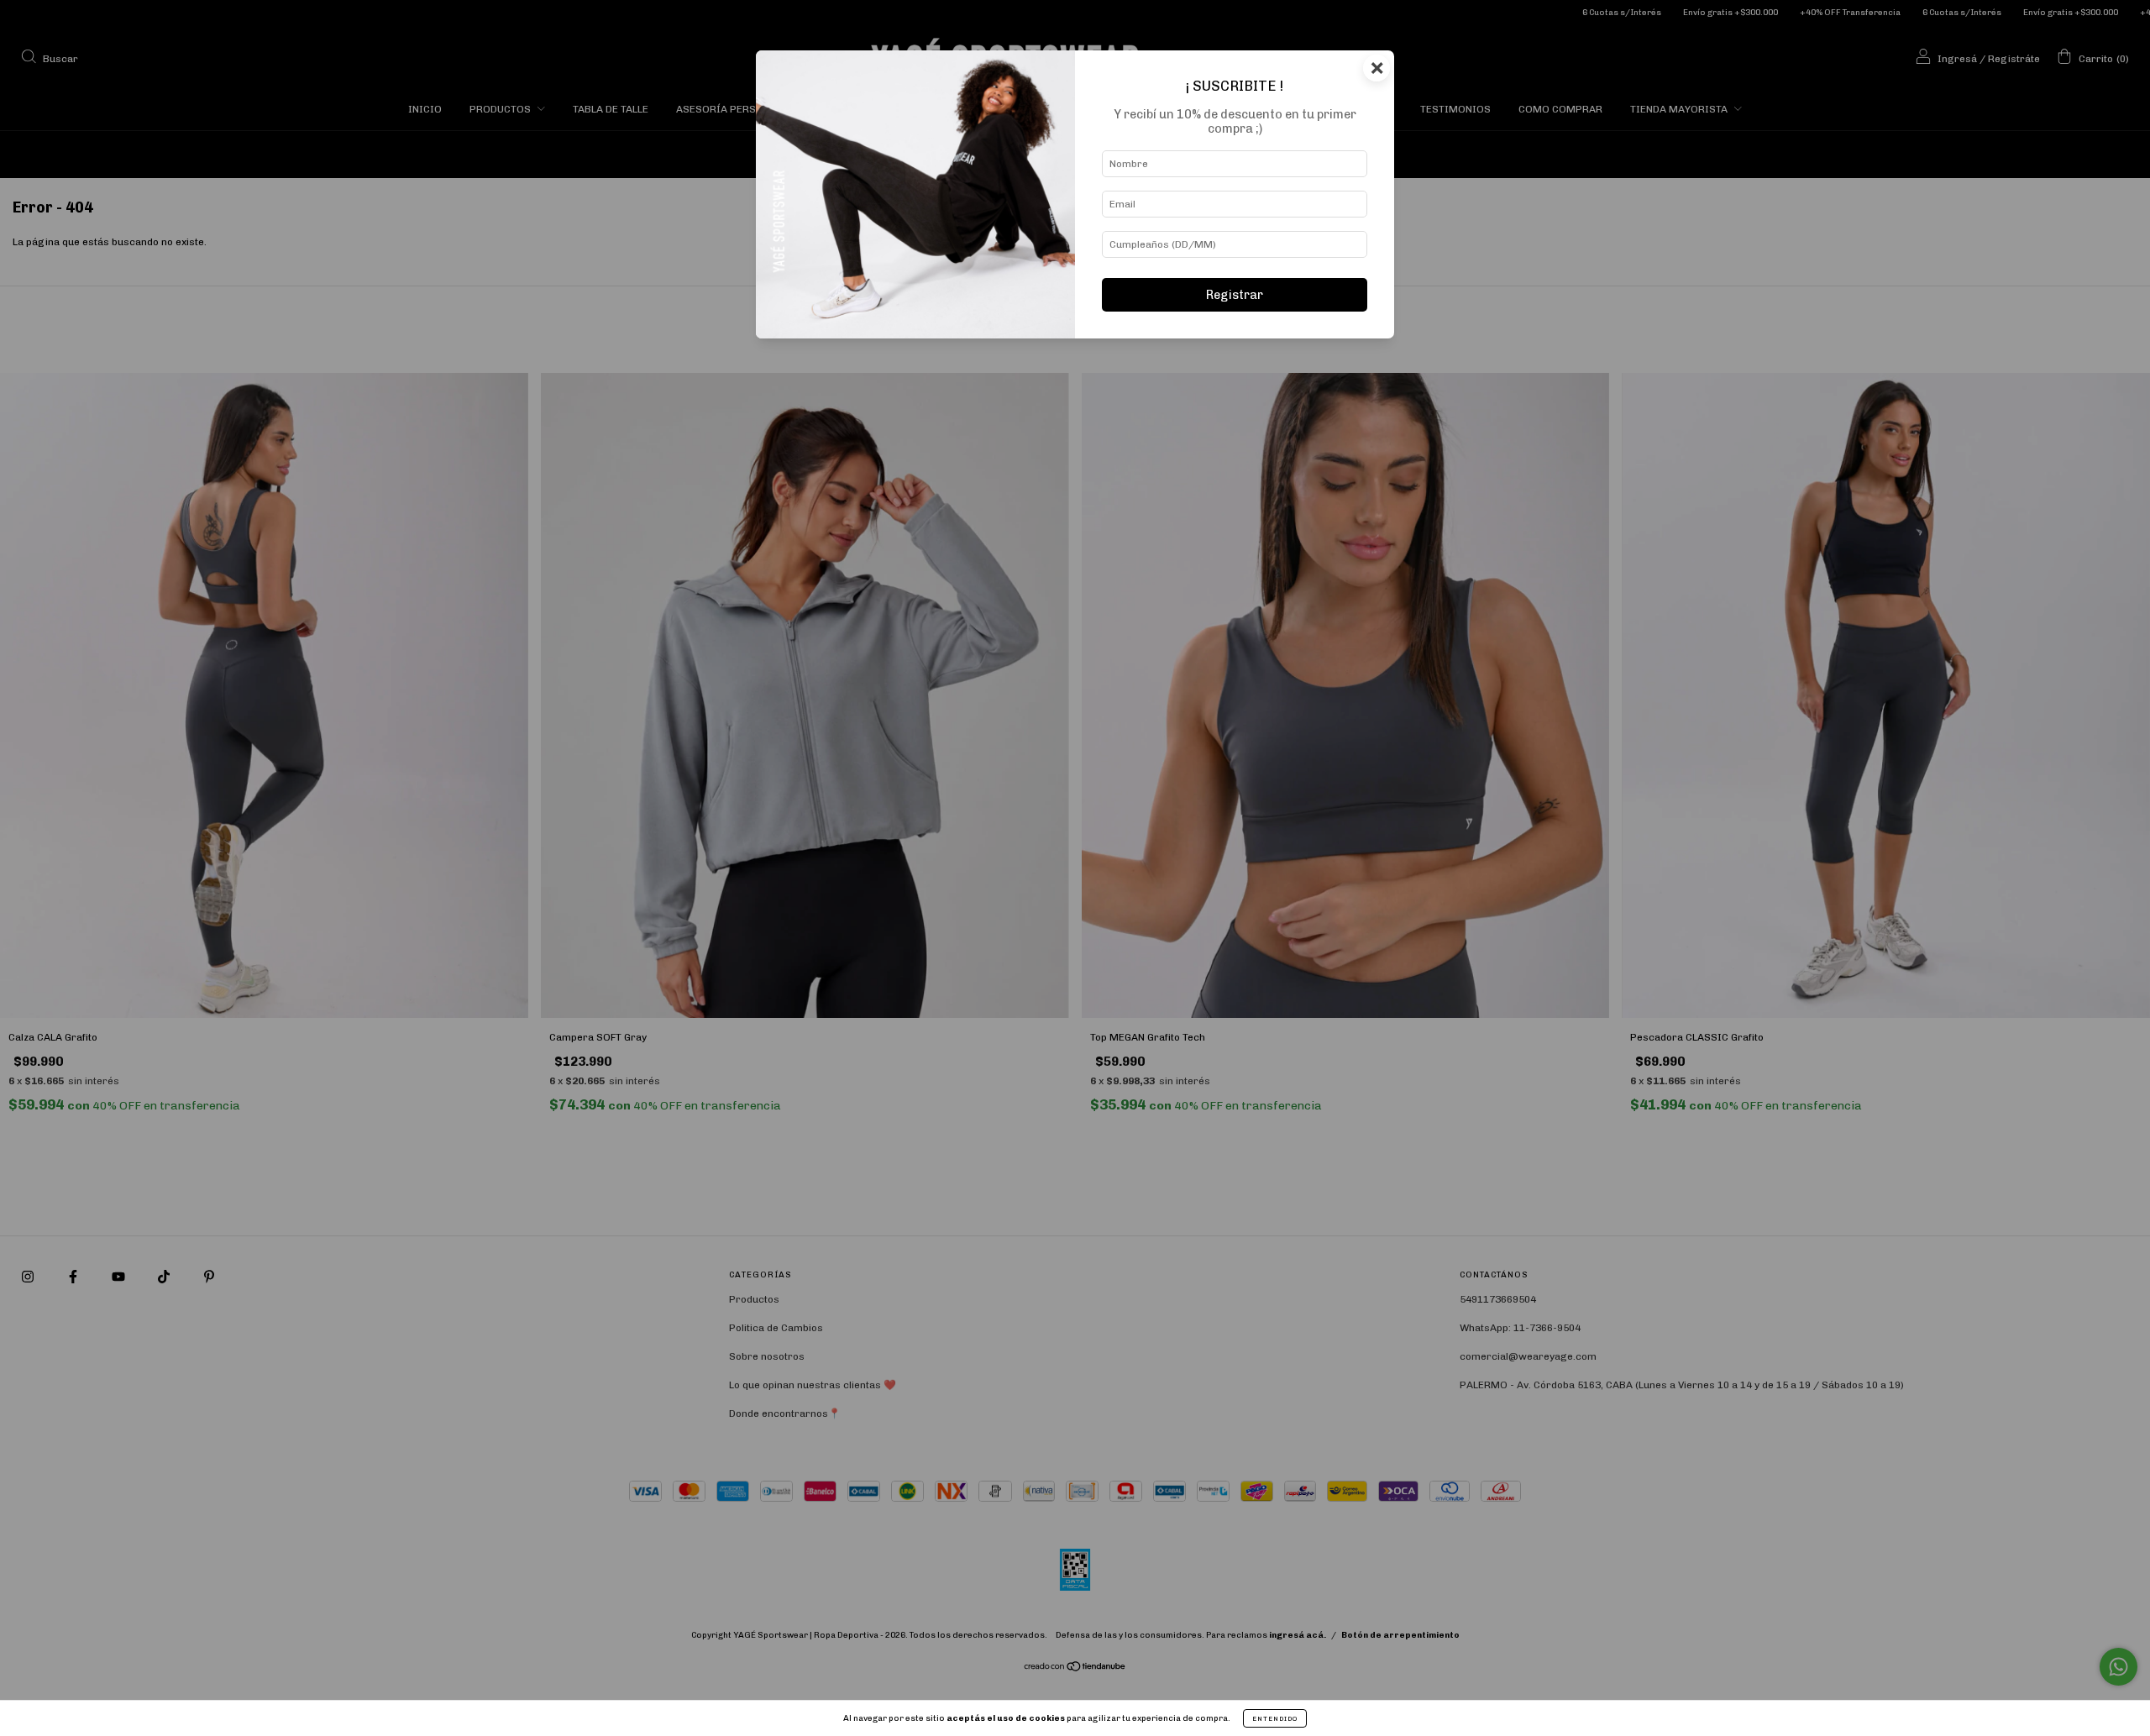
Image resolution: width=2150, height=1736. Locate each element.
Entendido (1275, 1718)
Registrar (1235, 295)
